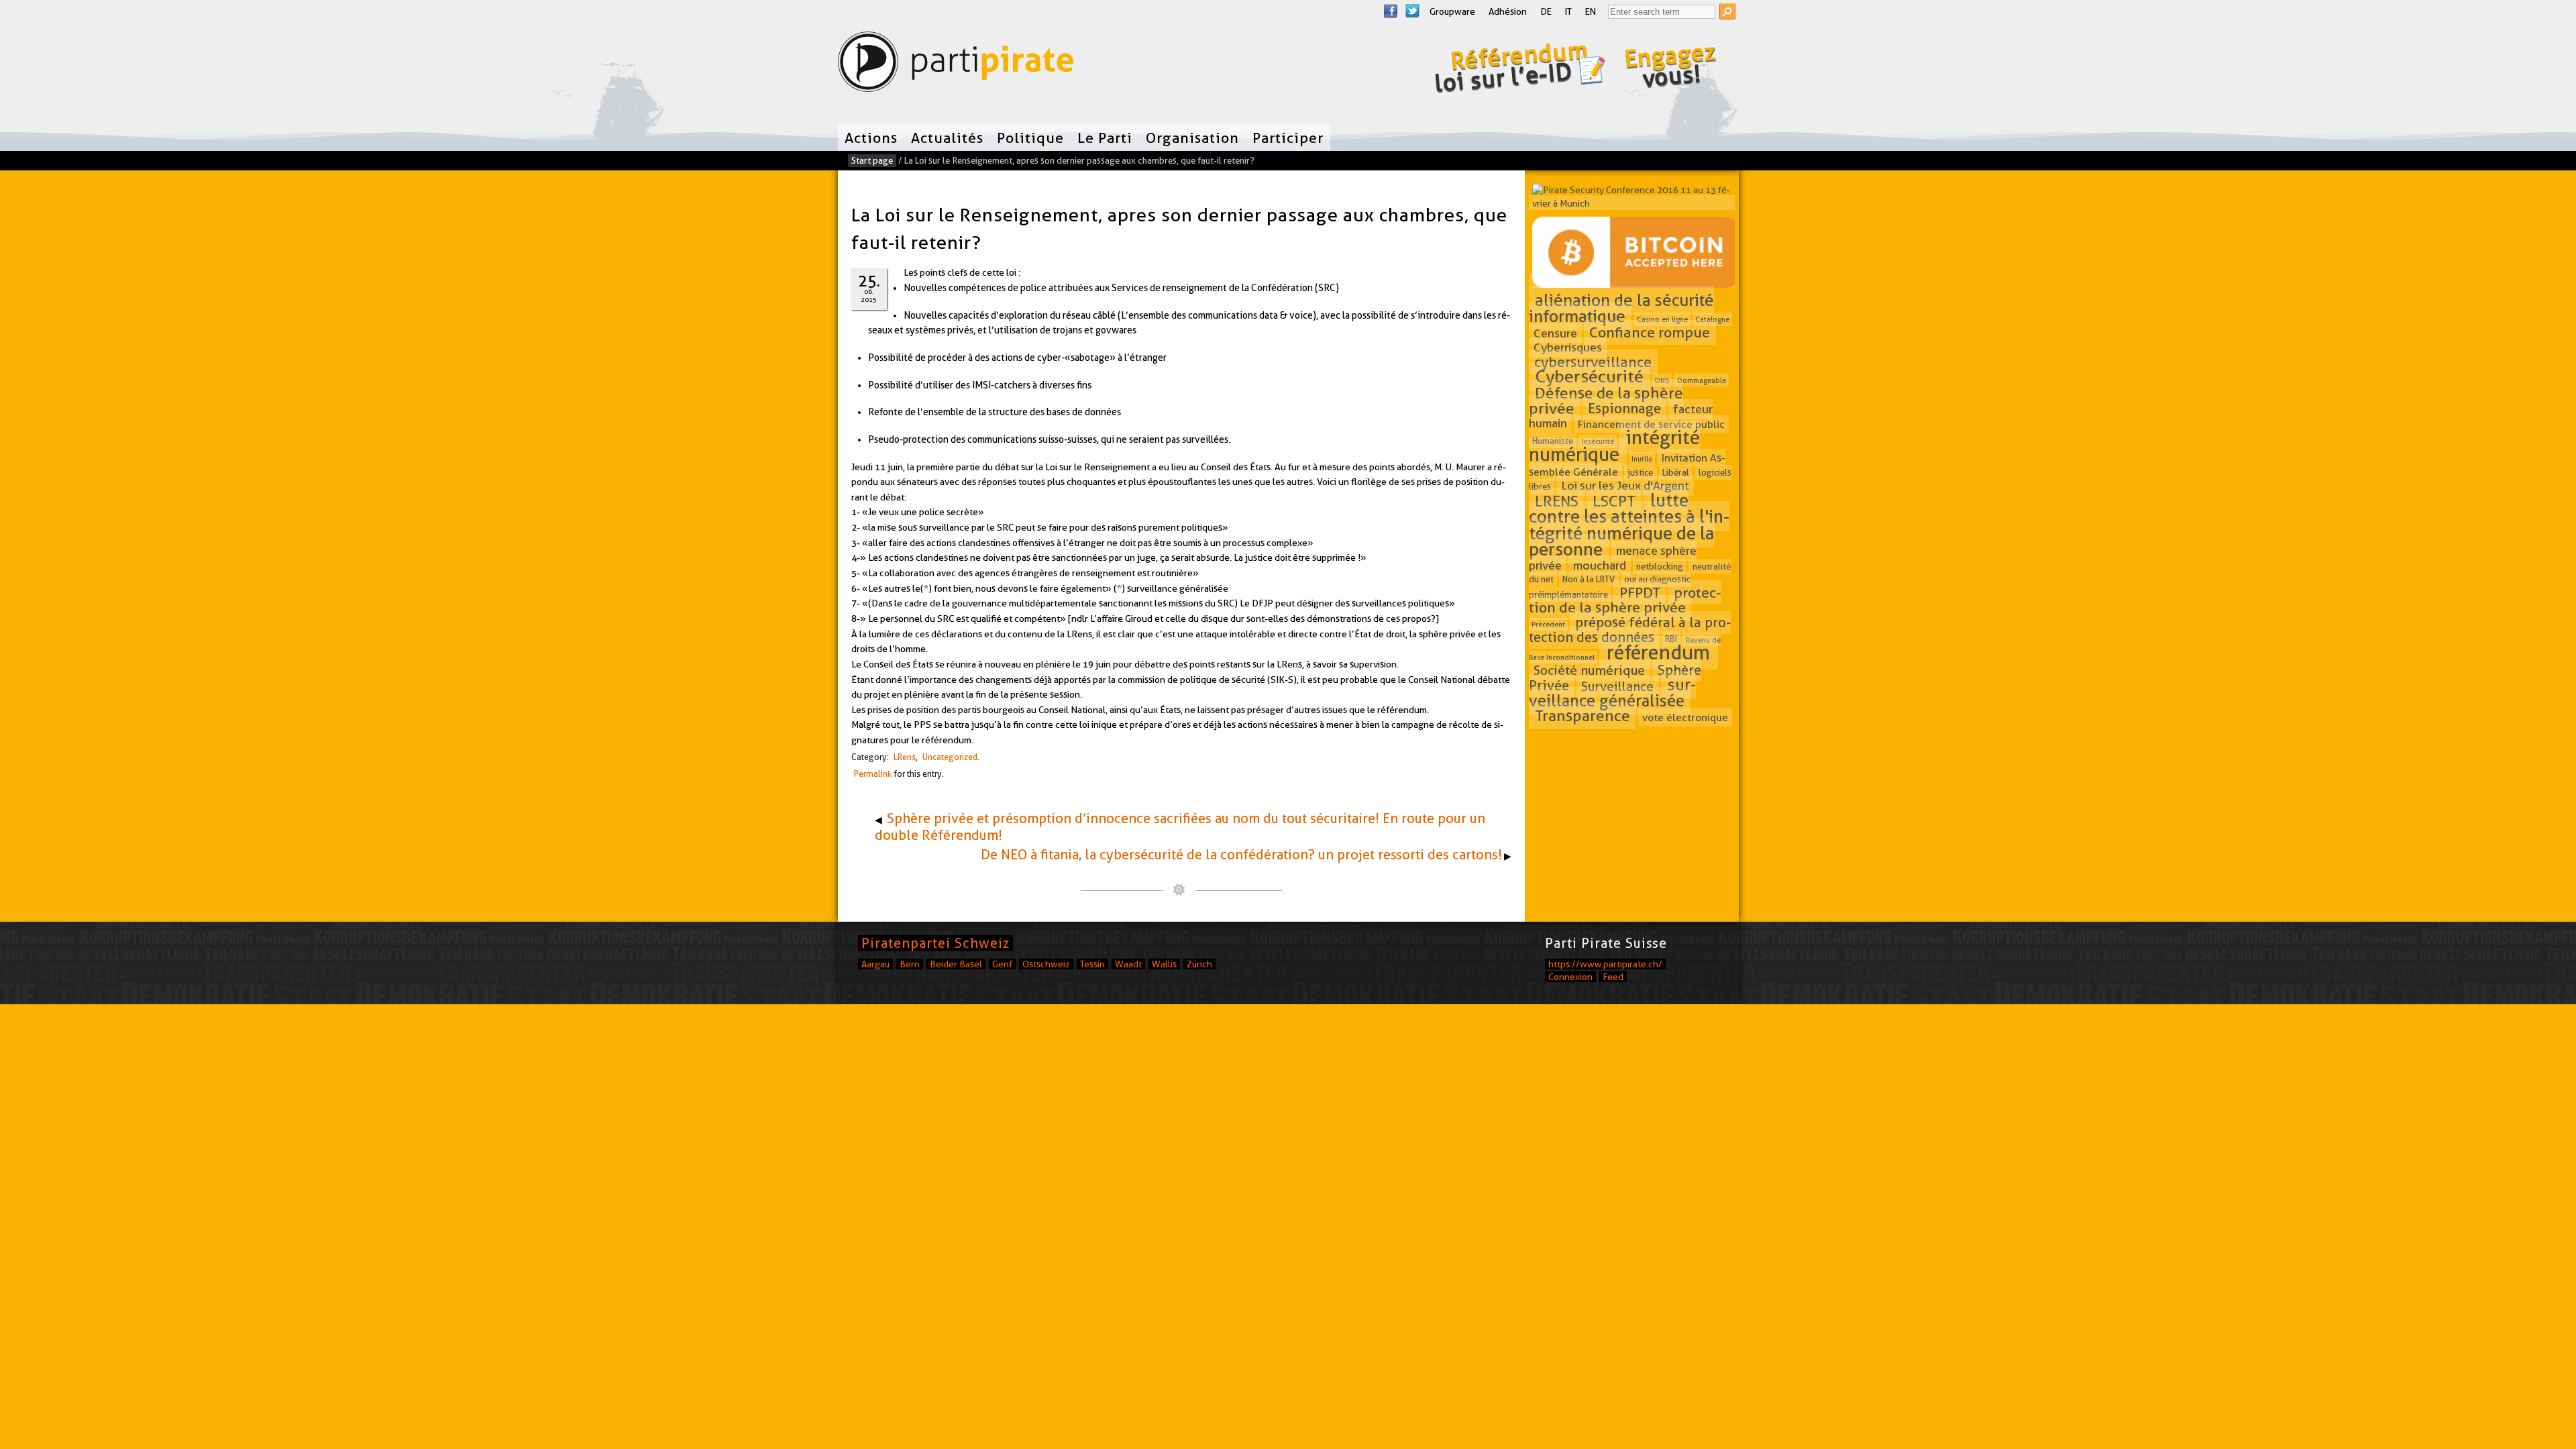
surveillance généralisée (1612, 692)
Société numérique (1589, 670)
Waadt (1128, 964)
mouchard (1600, 565)
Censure (1555, 333)
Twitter (1412, 11)
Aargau (875, 964)
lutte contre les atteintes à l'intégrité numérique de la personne (1629, 525)
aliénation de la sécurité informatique (1622, 308)
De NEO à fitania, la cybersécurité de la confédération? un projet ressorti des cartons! (1241, 855)
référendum (1658, 653)
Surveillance (1617, 686)
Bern (910, 964)
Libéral (1676, 472)
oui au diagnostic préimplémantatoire (1610, 587)
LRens (905, 757)
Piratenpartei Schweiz (935, 943)
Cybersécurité (1590, 377)
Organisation (1192, 138)
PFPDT (1640, 592)
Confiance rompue (1650, 332)
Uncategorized (950, 757)
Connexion (1570, 977)
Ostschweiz (1046, 964)
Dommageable (1702, 380)
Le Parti (1105, 138)
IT (1568, 11)
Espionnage (1624, 409)
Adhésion (1508, 11)
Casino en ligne (1662, 319)
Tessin (1092, 964)
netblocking (1660, 566)
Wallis (1164, 964)
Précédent (1548, 625)
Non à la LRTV (1589, 580)
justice (1640, 472)
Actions (871, 138)
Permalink (873, 774)
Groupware (1452, 11)
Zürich (1199, 964)
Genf (1002, 964)
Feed (1613, 977)
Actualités (947, 138)
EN (1591, 11)
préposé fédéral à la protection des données (1630, 630)
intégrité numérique (1615, 446)
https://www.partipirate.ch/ (1605, 964)
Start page (872, 160)
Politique (1030, 138)
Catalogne (1712, 319)
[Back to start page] (956, 65)
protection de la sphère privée (1625, 600)
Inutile (1642, 458)
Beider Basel (956, 964)
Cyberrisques (1568, 348)
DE (1546, 11)
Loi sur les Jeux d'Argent (1625, 485)
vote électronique (1685, 717)
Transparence (1582, 716)
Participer (1288, 138)
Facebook (1391, 11)
